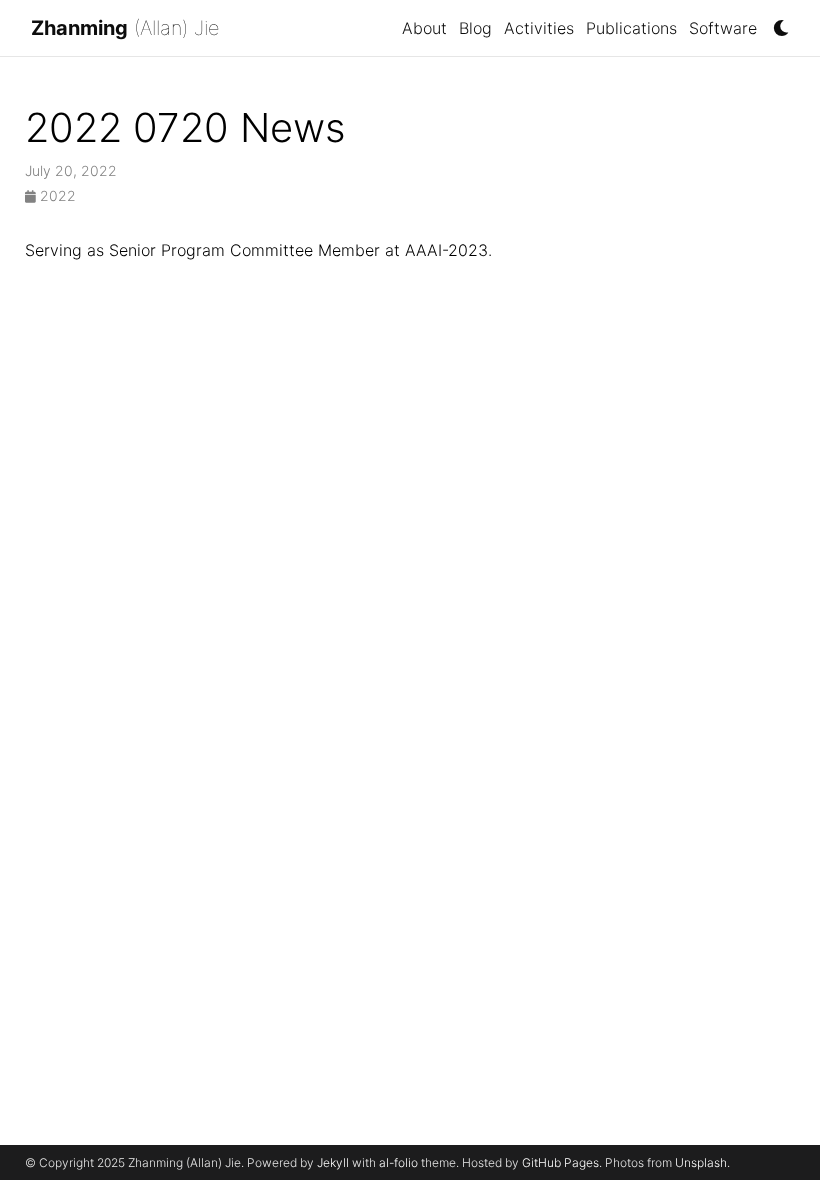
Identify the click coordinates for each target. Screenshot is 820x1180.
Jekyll (333, 1162)
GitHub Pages (560, 1162)
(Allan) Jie (125, 28)
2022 (56, 195)
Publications (631, 28)
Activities (539, 28)
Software (723, 28)
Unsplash (701, 1162)
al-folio (398, 1162)
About (424, 28)
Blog (475, 28)
